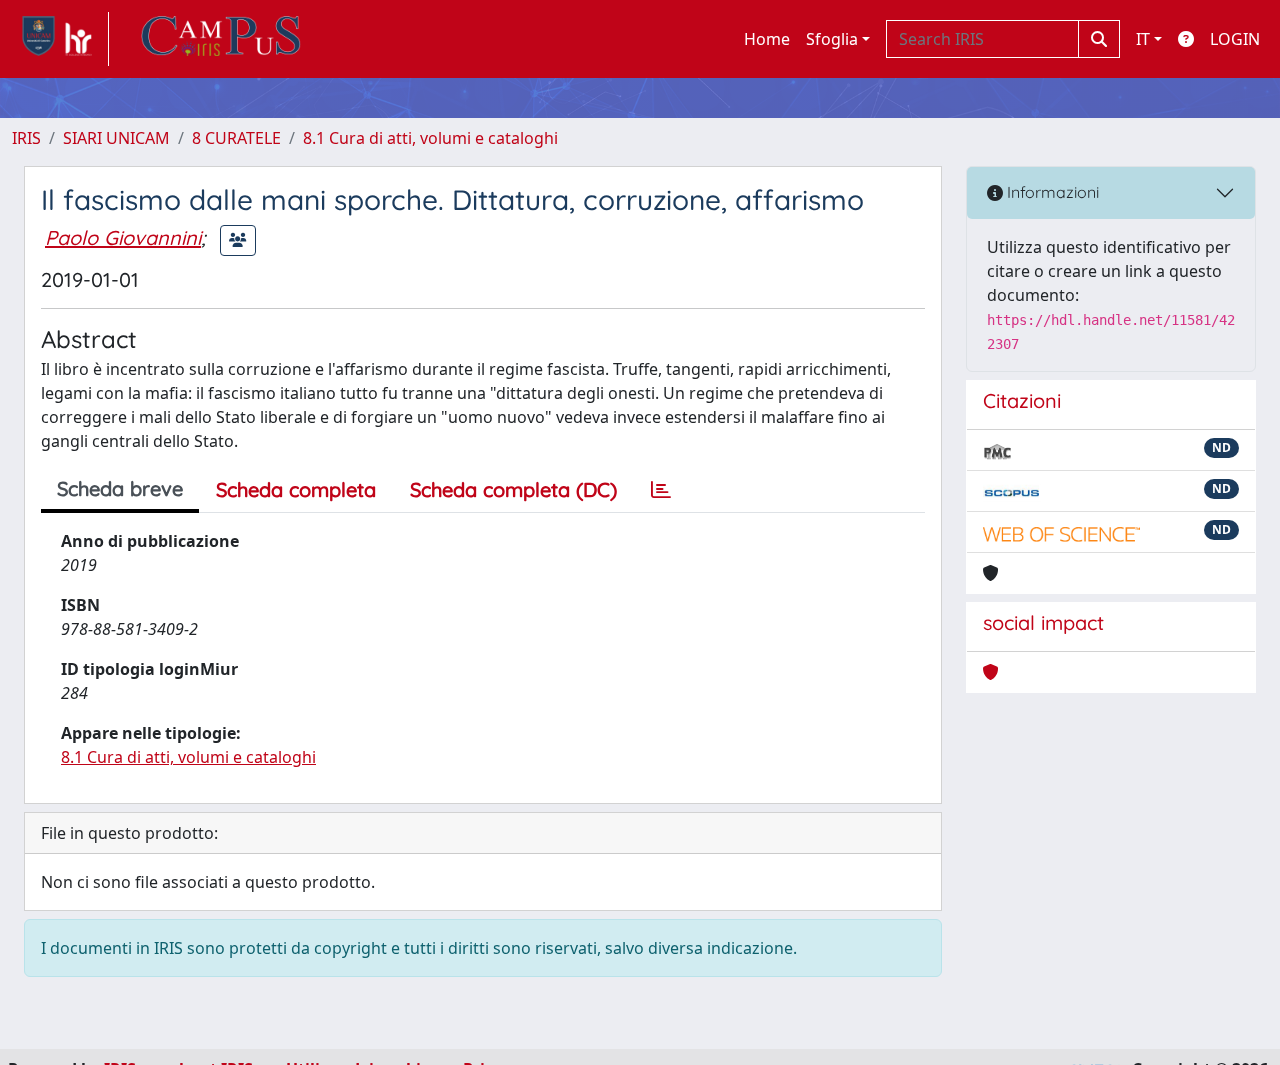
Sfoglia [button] (832, 39)
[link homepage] (60, 39)
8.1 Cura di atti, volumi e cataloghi (430, 138)
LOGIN (1235, 39)
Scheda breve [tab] (120, 488)
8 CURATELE (236, 138)
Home (767, 39)
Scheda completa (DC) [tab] (513, 489)
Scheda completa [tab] (296, 489)
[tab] (661, 490)
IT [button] (1143, 39)
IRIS (26, 138)
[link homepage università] (221, 39)
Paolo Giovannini (123, 237)
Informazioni (1051, 192)
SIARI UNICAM (116, 138)
